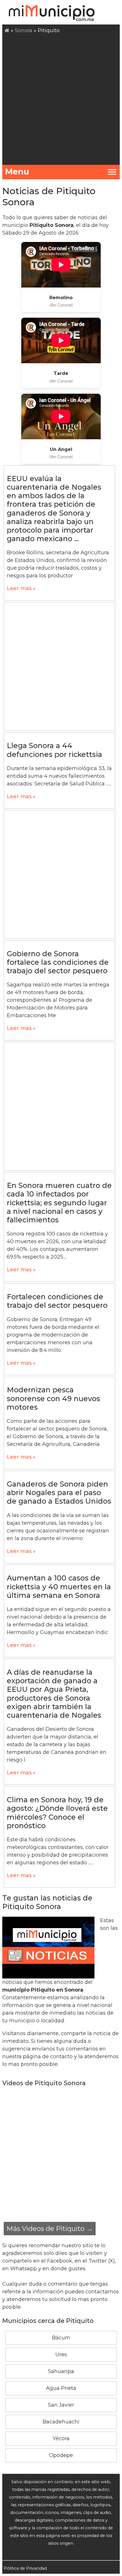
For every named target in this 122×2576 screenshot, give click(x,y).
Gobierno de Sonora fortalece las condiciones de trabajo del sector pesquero (58, 962)
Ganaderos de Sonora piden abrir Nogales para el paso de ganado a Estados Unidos (59, 1493)
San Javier (61, 2405)
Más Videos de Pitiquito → (50, 2229)
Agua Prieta (61, 2388)
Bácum (61, 2338)
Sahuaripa (61, 2371)
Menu (17, 172)
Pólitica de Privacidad (25, 2568)
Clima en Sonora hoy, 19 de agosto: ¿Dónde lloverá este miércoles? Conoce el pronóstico (57, 1813)
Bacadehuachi (61, 2422)
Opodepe (61, 2455)
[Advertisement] (61, 98)
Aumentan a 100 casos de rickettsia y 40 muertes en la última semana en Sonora (59, 1586)
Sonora (24, 30)
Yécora (61, 2439)
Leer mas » (21, 588)
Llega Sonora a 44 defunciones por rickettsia (54, 750)
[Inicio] (7, 30)
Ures (61, 2355)
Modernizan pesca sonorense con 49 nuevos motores (53, 1398)
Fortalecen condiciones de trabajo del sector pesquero (57, 1301)
